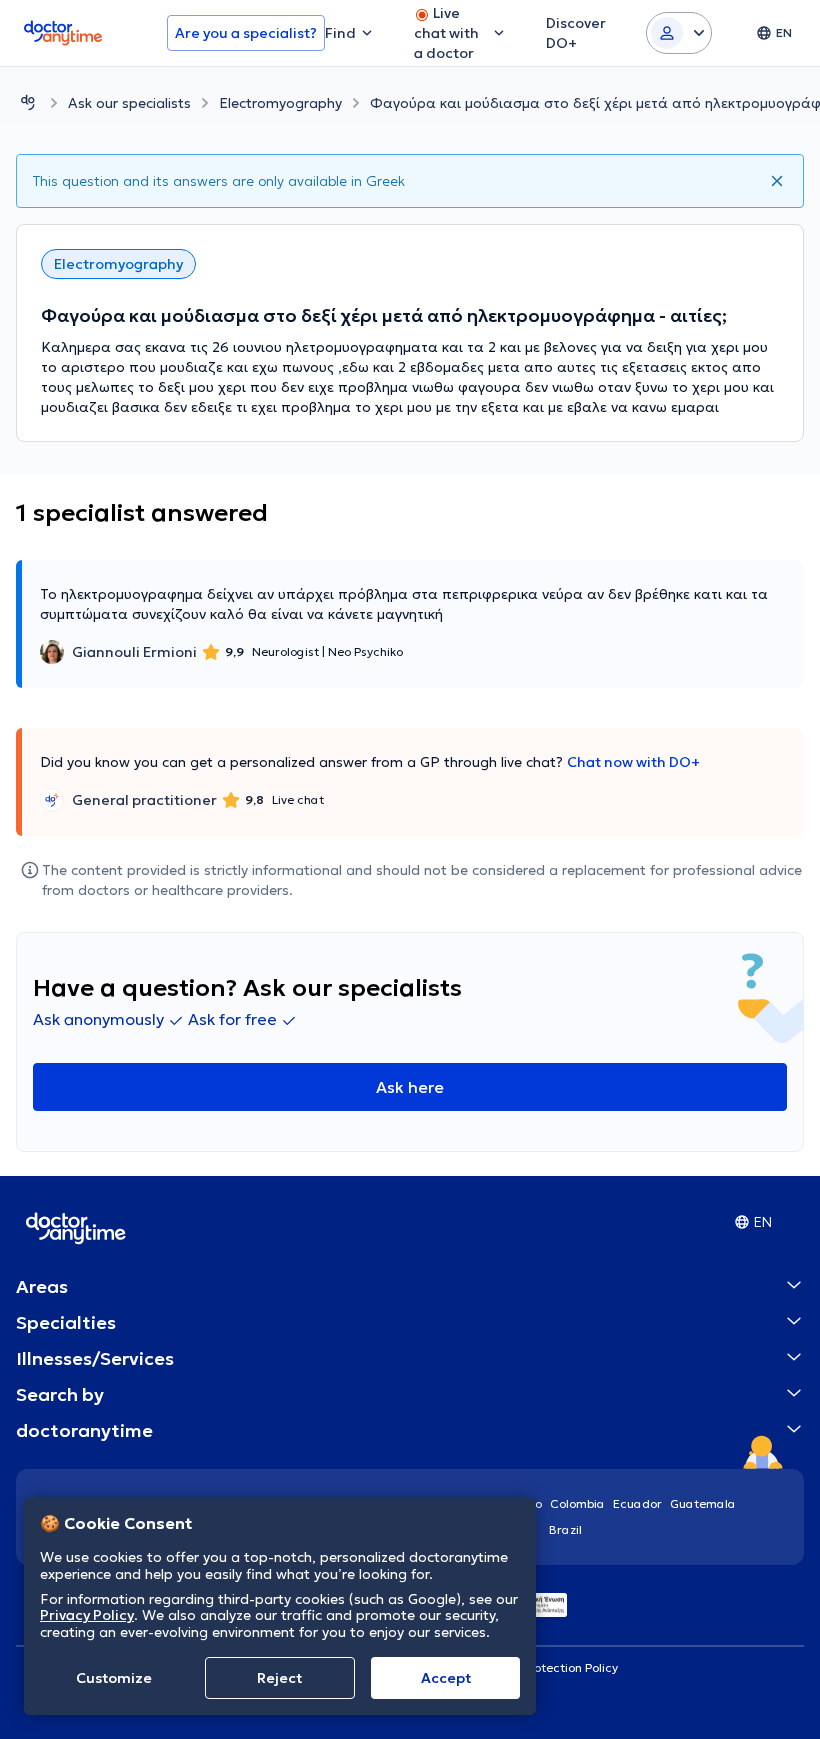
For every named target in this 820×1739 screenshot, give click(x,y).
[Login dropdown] (679, 33)
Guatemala (703, 1503)
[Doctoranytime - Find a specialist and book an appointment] (28, 102)
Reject (279, 1678)
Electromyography (280, 103)
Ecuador (637, 1503)
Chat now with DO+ (633, 762)
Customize (114, 1678)
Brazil (565, 1529)
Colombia (577, 1503)
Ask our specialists (129, 103)
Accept (446, 1678)
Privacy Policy (87, 1615)
